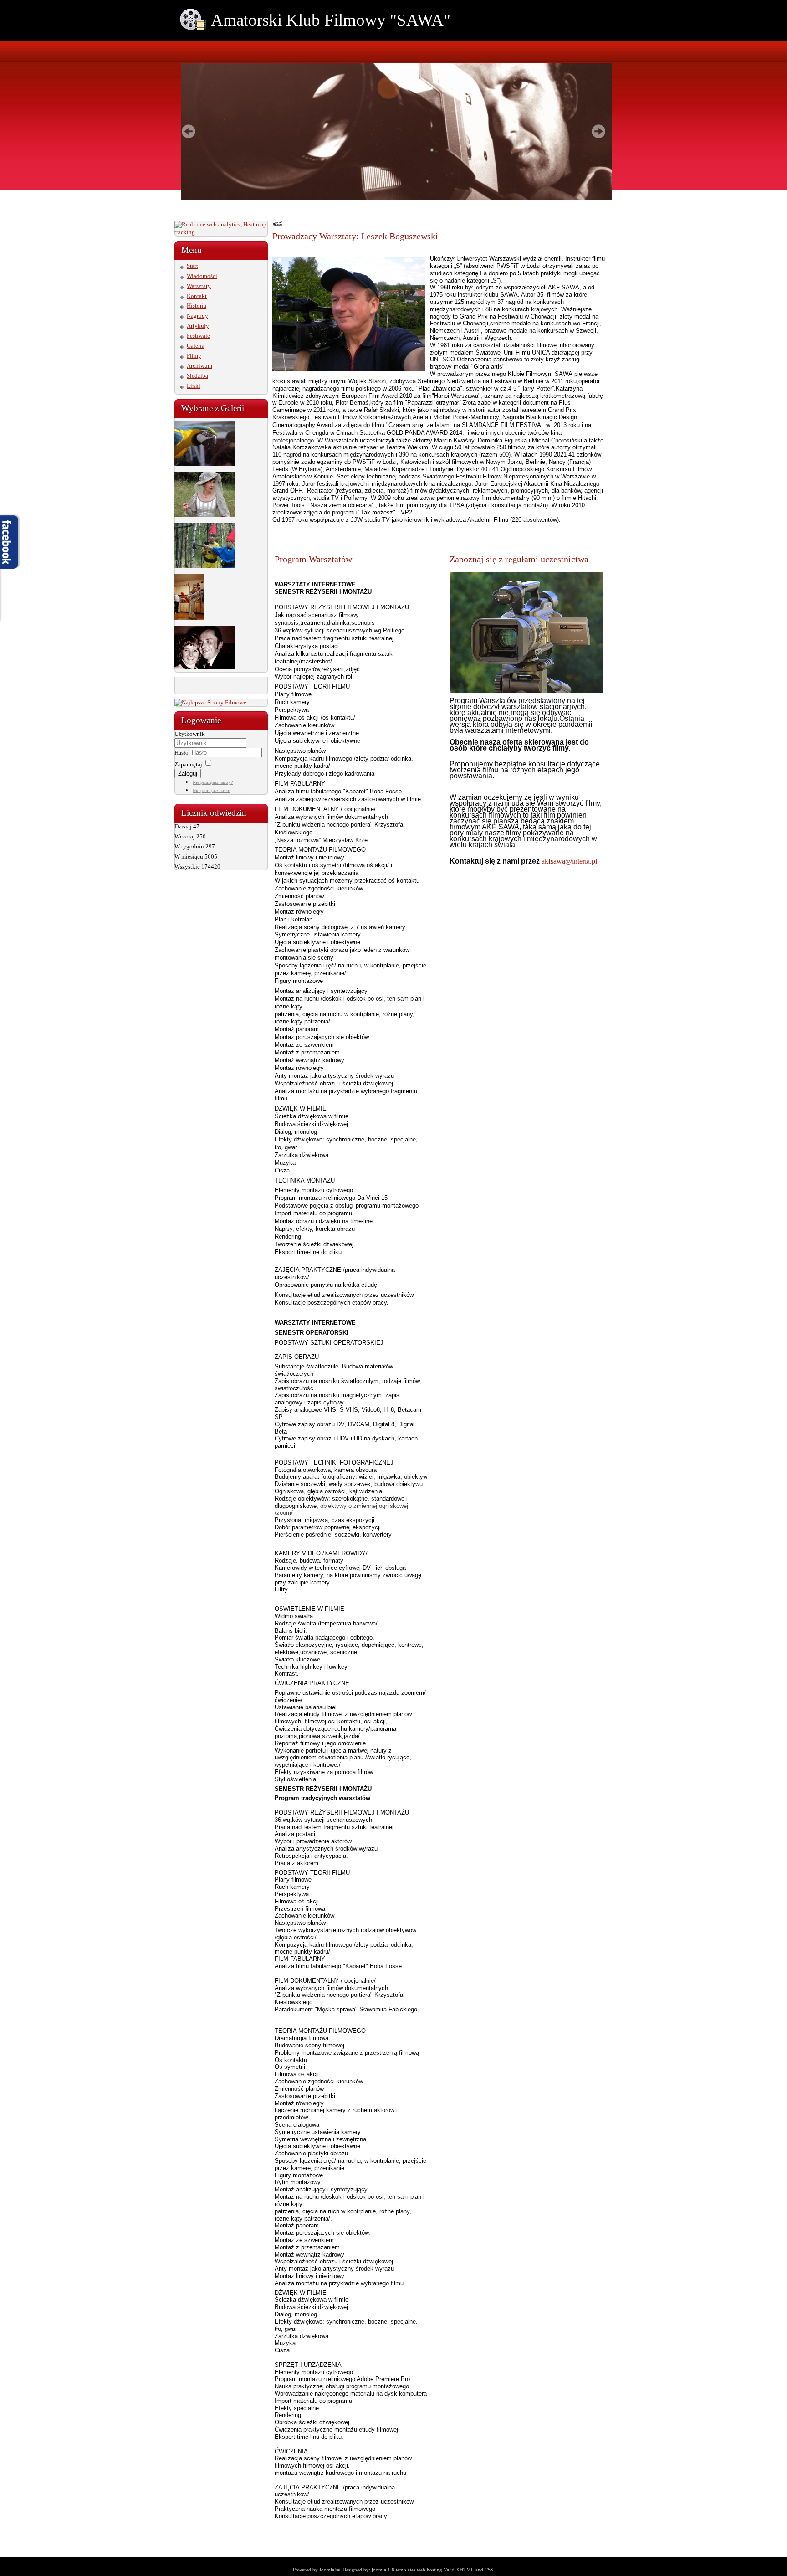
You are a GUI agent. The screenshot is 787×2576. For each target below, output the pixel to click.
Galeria (196, 346)
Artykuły (198, 326)
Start (192, 266)
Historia (197, 306)
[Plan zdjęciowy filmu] (189, 618)
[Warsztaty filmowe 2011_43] (205, 464)
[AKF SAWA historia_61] (205, 667)
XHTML (465, 2570)
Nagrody (197, 316)
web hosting (429, 2570)
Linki (194, 386)
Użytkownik (190, 734)
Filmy (194, 356)
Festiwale (198, 336)
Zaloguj (188, 774)
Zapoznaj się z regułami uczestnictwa (519, 559)
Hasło (182, 753)
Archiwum (199, 366)
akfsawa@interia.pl (569, 861)
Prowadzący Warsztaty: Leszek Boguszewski (355, 236)
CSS (489, 2570)
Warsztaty (199, 286)
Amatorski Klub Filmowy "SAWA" (331, 20)
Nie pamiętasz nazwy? (213, 782)
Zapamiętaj (188, 764)
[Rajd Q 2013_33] (205, 566)
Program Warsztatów (313, 559)
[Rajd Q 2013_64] (205, 515)
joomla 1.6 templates (393, 2570)
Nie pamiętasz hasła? (212, 790)
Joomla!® (330, 2570)
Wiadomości (202, 276)
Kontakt (197, 296)
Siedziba (197, 376)
